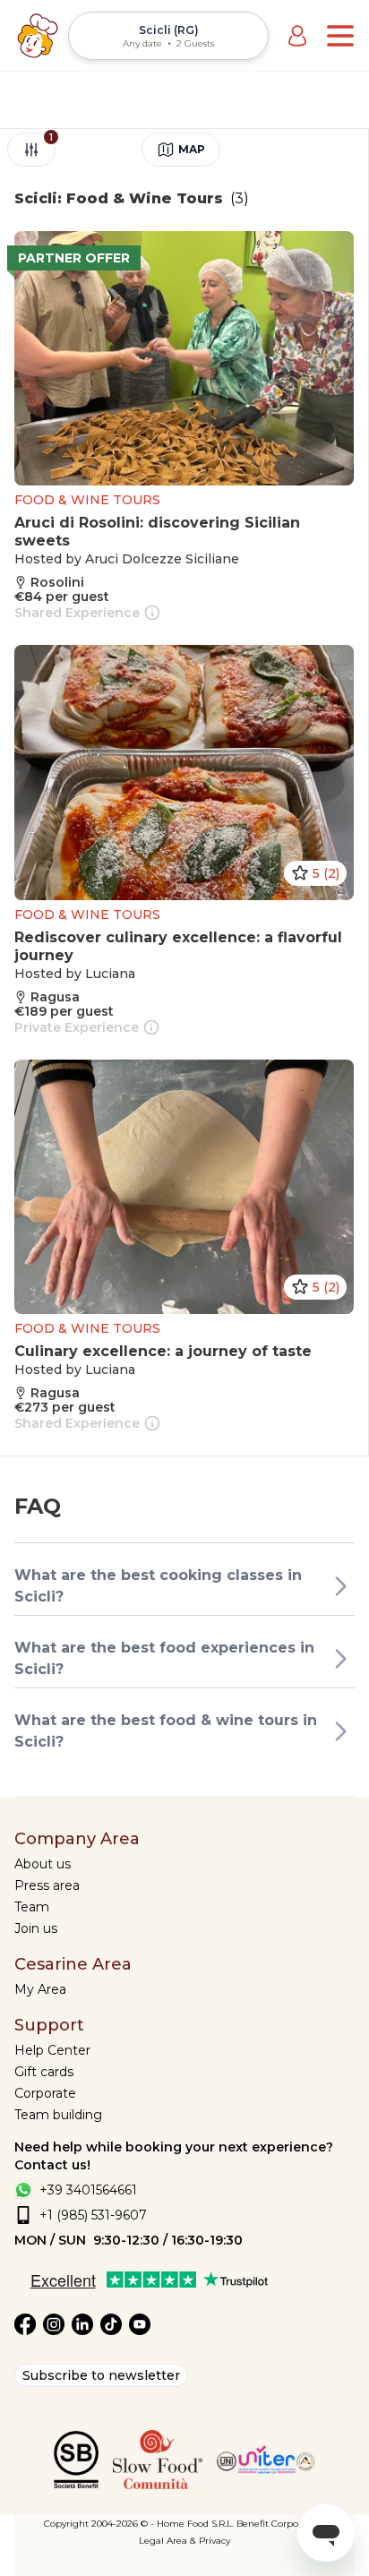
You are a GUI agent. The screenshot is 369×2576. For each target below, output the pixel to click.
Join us (36, 1928)
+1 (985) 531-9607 (93, 2215)
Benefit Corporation (281, 2524)
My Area (40, 1989)
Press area (47, 1885)
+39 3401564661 (88, 2190)
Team (32, 1907)
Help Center (52, 2050)
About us (43, 1864)
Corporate (45, 2093)
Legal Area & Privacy (184, 2541)
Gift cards (44, 2072)
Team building (58, 2115)
